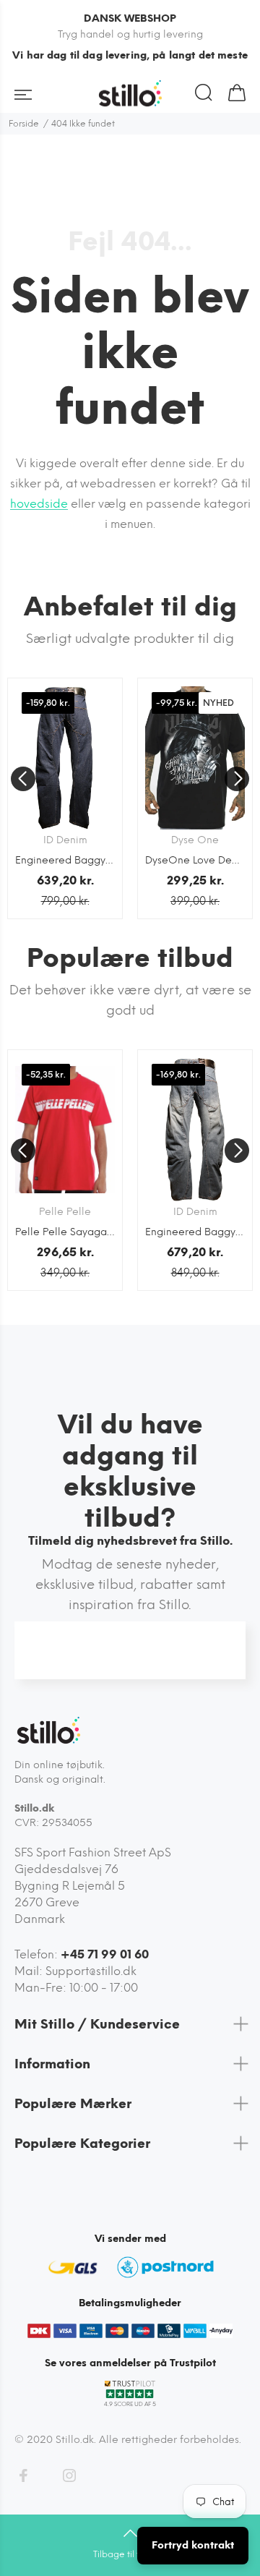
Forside (24, 124)
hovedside (39, 504)
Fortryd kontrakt (193, 2545)
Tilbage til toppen (130, 2554)
